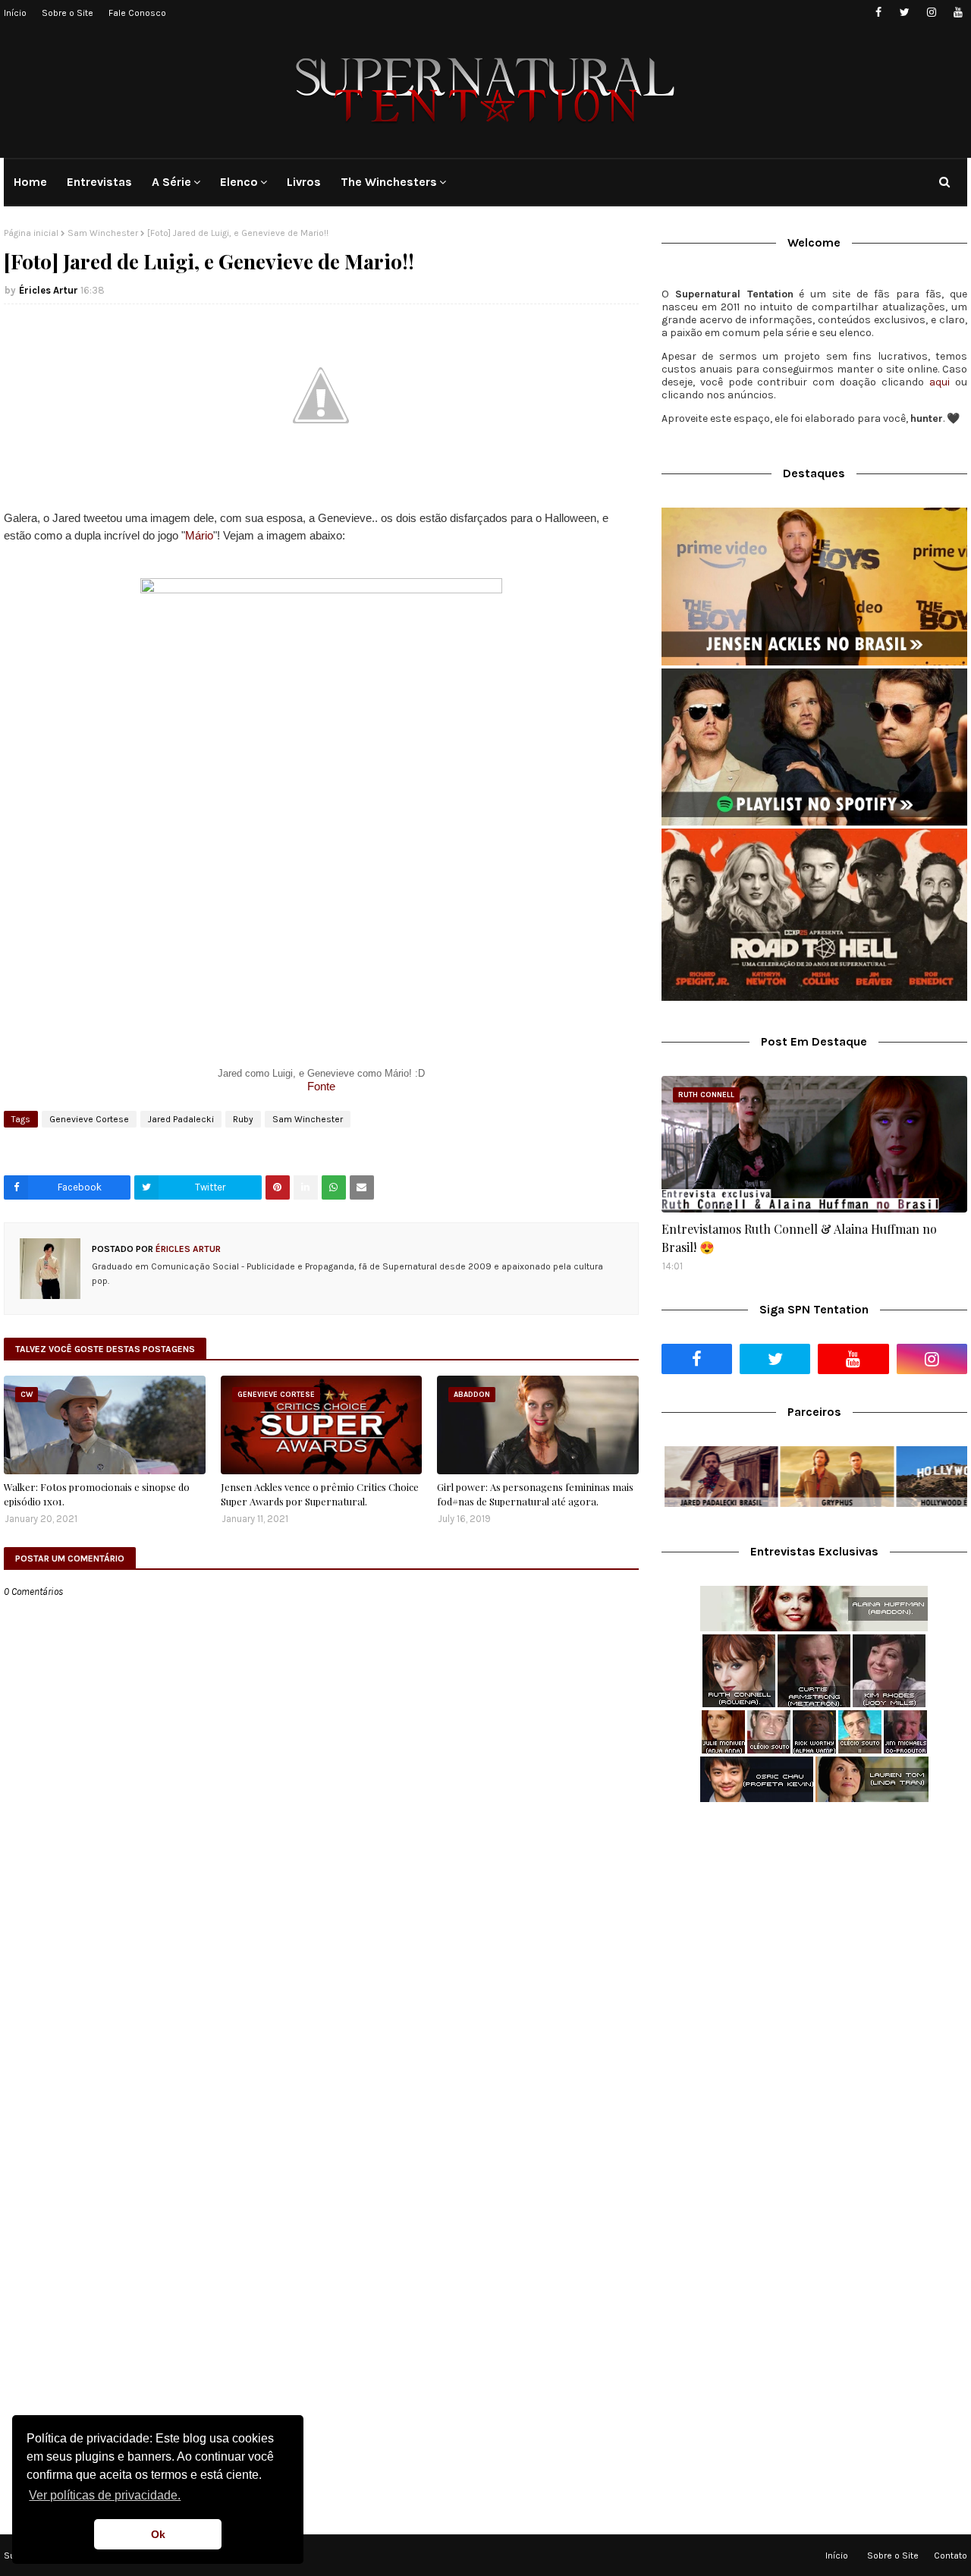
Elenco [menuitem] (239, 182)
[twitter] (905, 13)
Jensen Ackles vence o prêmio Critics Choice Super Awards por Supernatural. (320, 1494)
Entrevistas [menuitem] (99, 182)
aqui (940, 382)
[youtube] (958, 13)
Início (15, 13)
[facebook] (878, 13)
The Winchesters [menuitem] (389, 182)
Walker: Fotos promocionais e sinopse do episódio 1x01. (97, 1494)
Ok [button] (158, 2534)
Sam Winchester (103, 233)
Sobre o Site (68, 13)
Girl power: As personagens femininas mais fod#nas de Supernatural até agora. (535, 1494)
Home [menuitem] (30, 182)
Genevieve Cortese (89, 1119)
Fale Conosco (137, 13)
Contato (951, 2556)
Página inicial (31, 233)
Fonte (321, 1086)
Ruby (243, 1119)
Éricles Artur (49, 290)
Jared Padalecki (181, 1119)
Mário (199, 535)
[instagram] (931, 13)
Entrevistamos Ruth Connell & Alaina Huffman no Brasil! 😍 (799, 1238)
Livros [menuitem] (304, 182)
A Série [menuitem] (171, 182)
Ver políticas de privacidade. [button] (105, 2495)
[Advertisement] (814, 1934)
